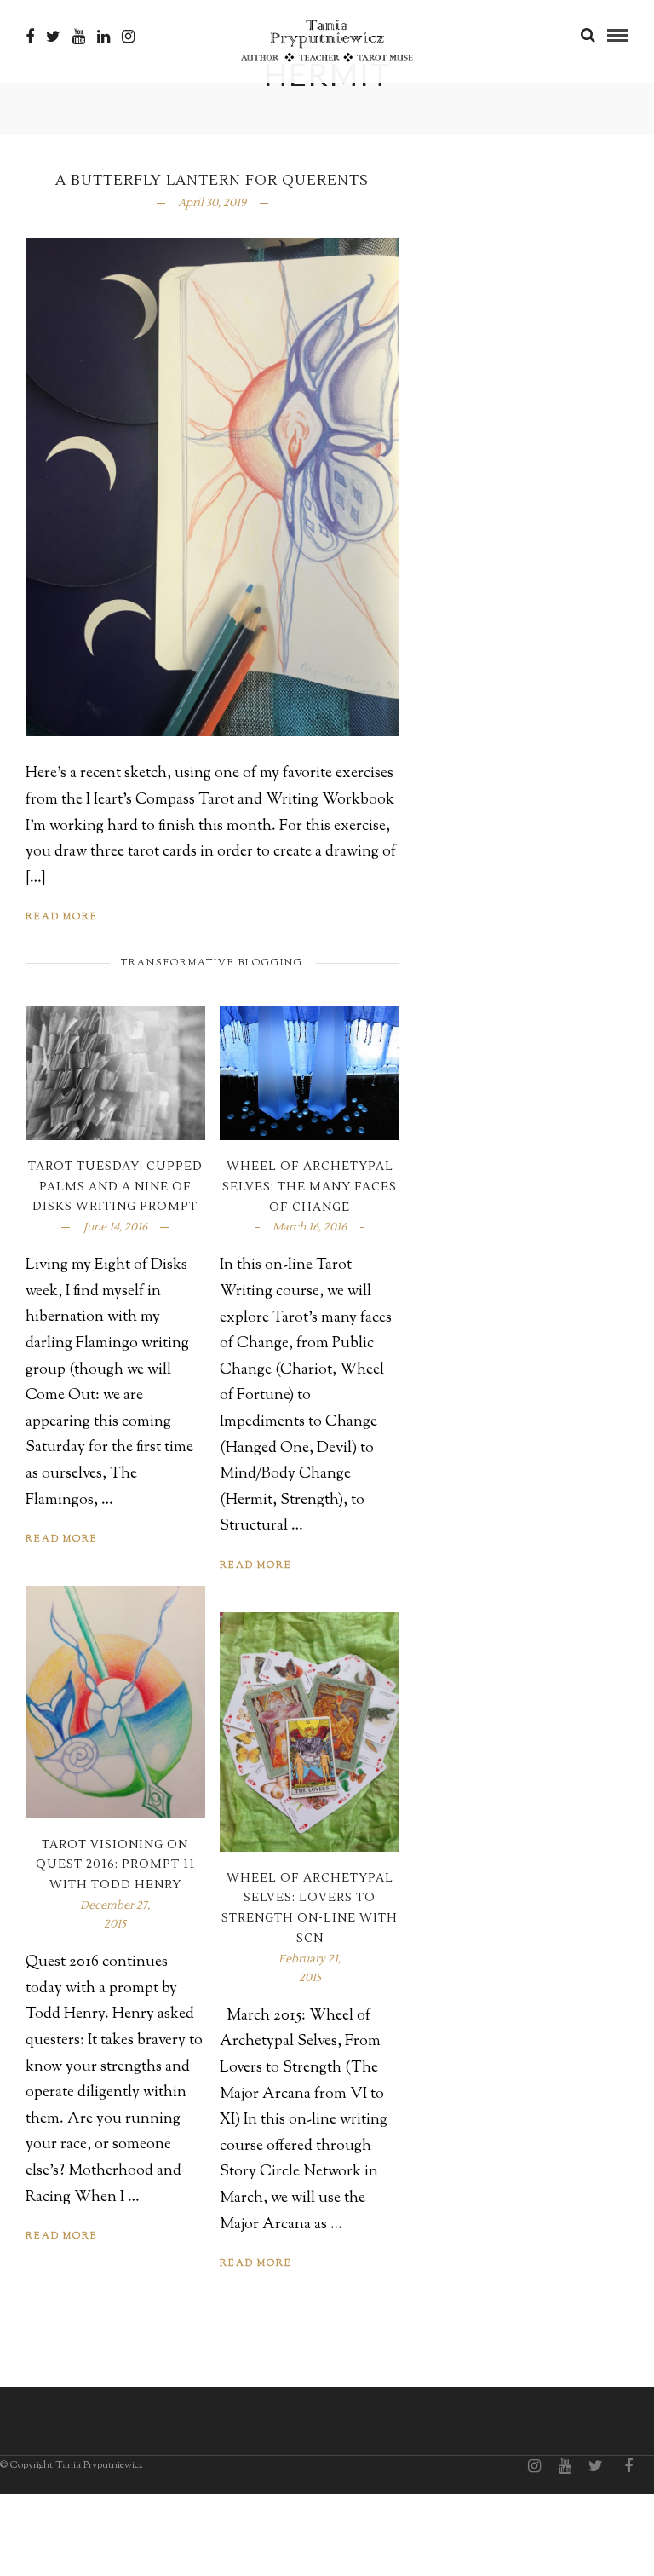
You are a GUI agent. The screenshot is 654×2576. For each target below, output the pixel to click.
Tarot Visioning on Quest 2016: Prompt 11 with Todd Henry (115, 1865)
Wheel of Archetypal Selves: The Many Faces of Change (310, 1187)
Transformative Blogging (212, 963)
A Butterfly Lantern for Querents (212, 181)
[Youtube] (79, 37)
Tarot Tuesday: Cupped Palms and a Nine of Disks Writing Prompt (115, 1187)
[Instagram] (128, 37)
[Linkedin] (103, 37)
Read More (62, 917)
